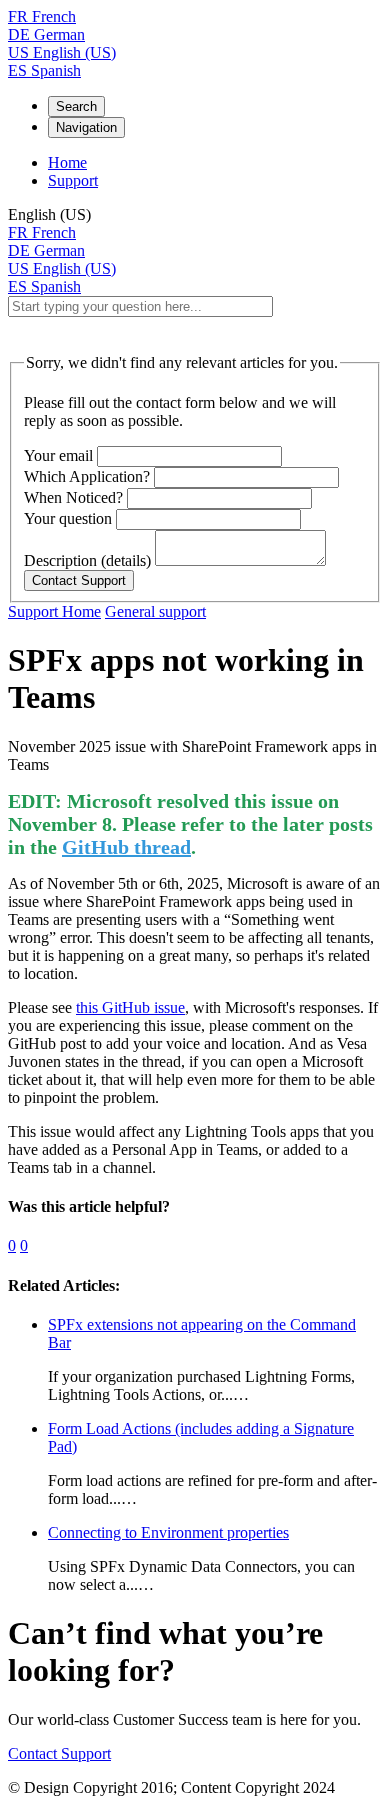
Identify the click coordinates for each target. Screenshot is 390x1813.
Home (67, 162)
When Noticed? (73, 497)
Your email (58, 455)
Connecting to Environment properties (168, 1532)
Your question (68, 518)
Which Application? (87, 476)
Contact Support (59, 1753)
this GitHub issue (130, 1007)
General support (155, 611)
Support (73, 180)
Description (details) (87, 560)
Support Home (54, 611)
